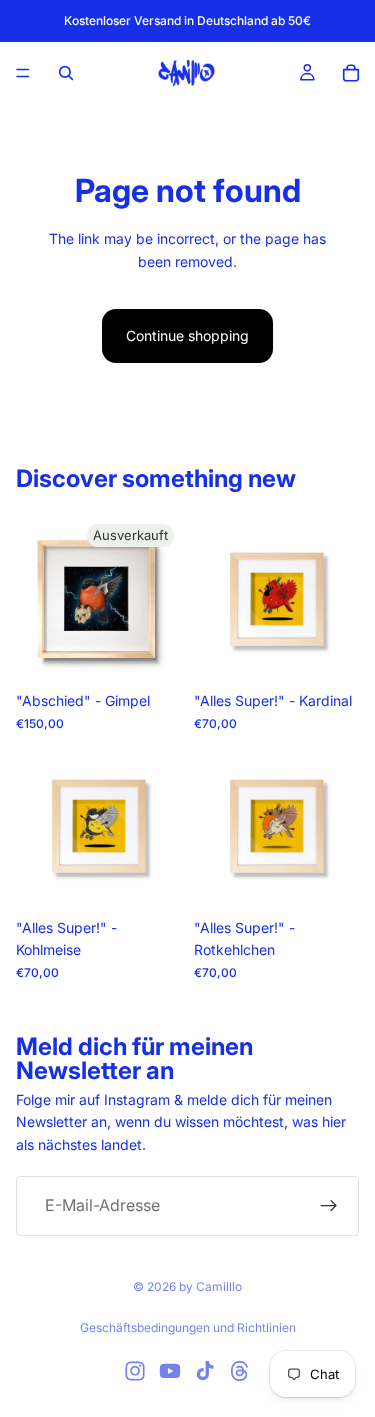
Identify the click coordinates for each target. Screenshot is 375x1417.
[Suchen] (66, 73)
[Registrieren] (329, 1206)
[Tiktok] (205, 1371)
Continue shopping (187, 335)
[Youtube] (170, 1371)
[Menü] (23, 73)
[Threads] (240, 1371)
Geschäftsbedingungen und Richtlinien (188, 1327)
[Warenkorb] (351, 73)
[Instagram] (135, 1371)
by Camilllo (210, 1286)
